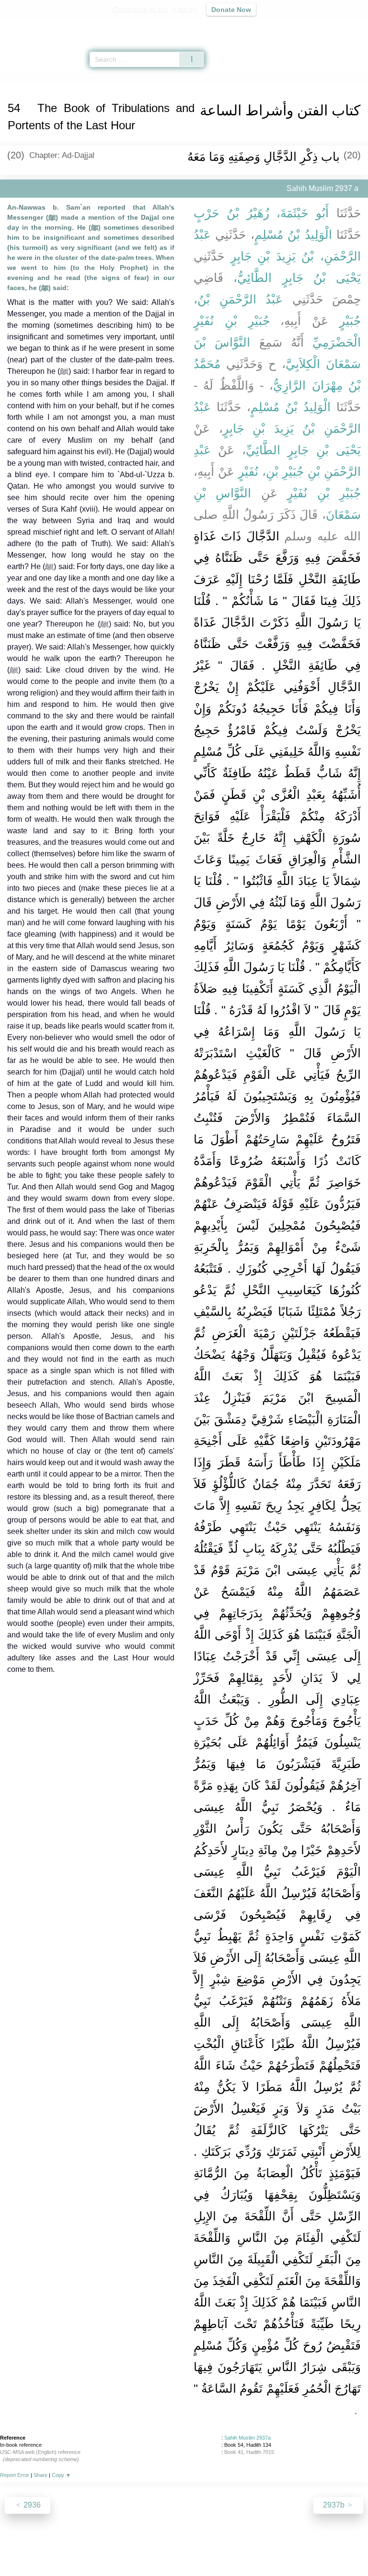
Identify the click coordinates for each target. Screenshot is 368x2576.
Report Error (15, 2475)
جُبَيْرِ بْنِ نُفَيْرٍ (324, 493)
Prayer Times (301, 27)
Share (40, 2475)
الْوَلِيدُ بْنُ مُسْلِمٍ (293, 235)
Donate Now (231, 10)
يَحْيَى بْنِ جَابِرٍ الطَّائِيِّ (303, 450)
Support (156, 2548)
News (127, 2548)
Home (11, 76)
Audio (340, 27)
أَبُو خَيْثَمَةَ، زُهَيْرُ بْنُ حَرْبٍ (261, 213)
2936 (31, 2505)
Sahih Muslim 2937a (247, 2438)
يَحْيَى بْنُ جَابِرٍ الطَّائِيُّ (299, 278)
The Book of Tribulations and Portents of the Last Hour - (187, 76)
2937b (335, 2505)
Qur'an (227, 27)
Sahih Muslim (46, 76)
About (101, 2548)
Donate (264, 2548)
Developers (195, 2548)
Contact (233, 2548)
